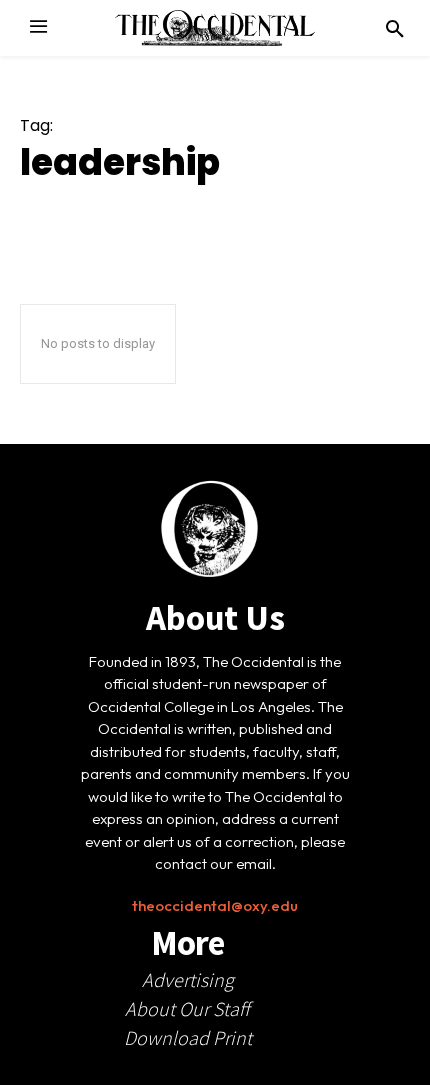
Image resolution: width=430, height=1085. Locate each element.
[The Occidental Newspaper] (215, 28)
